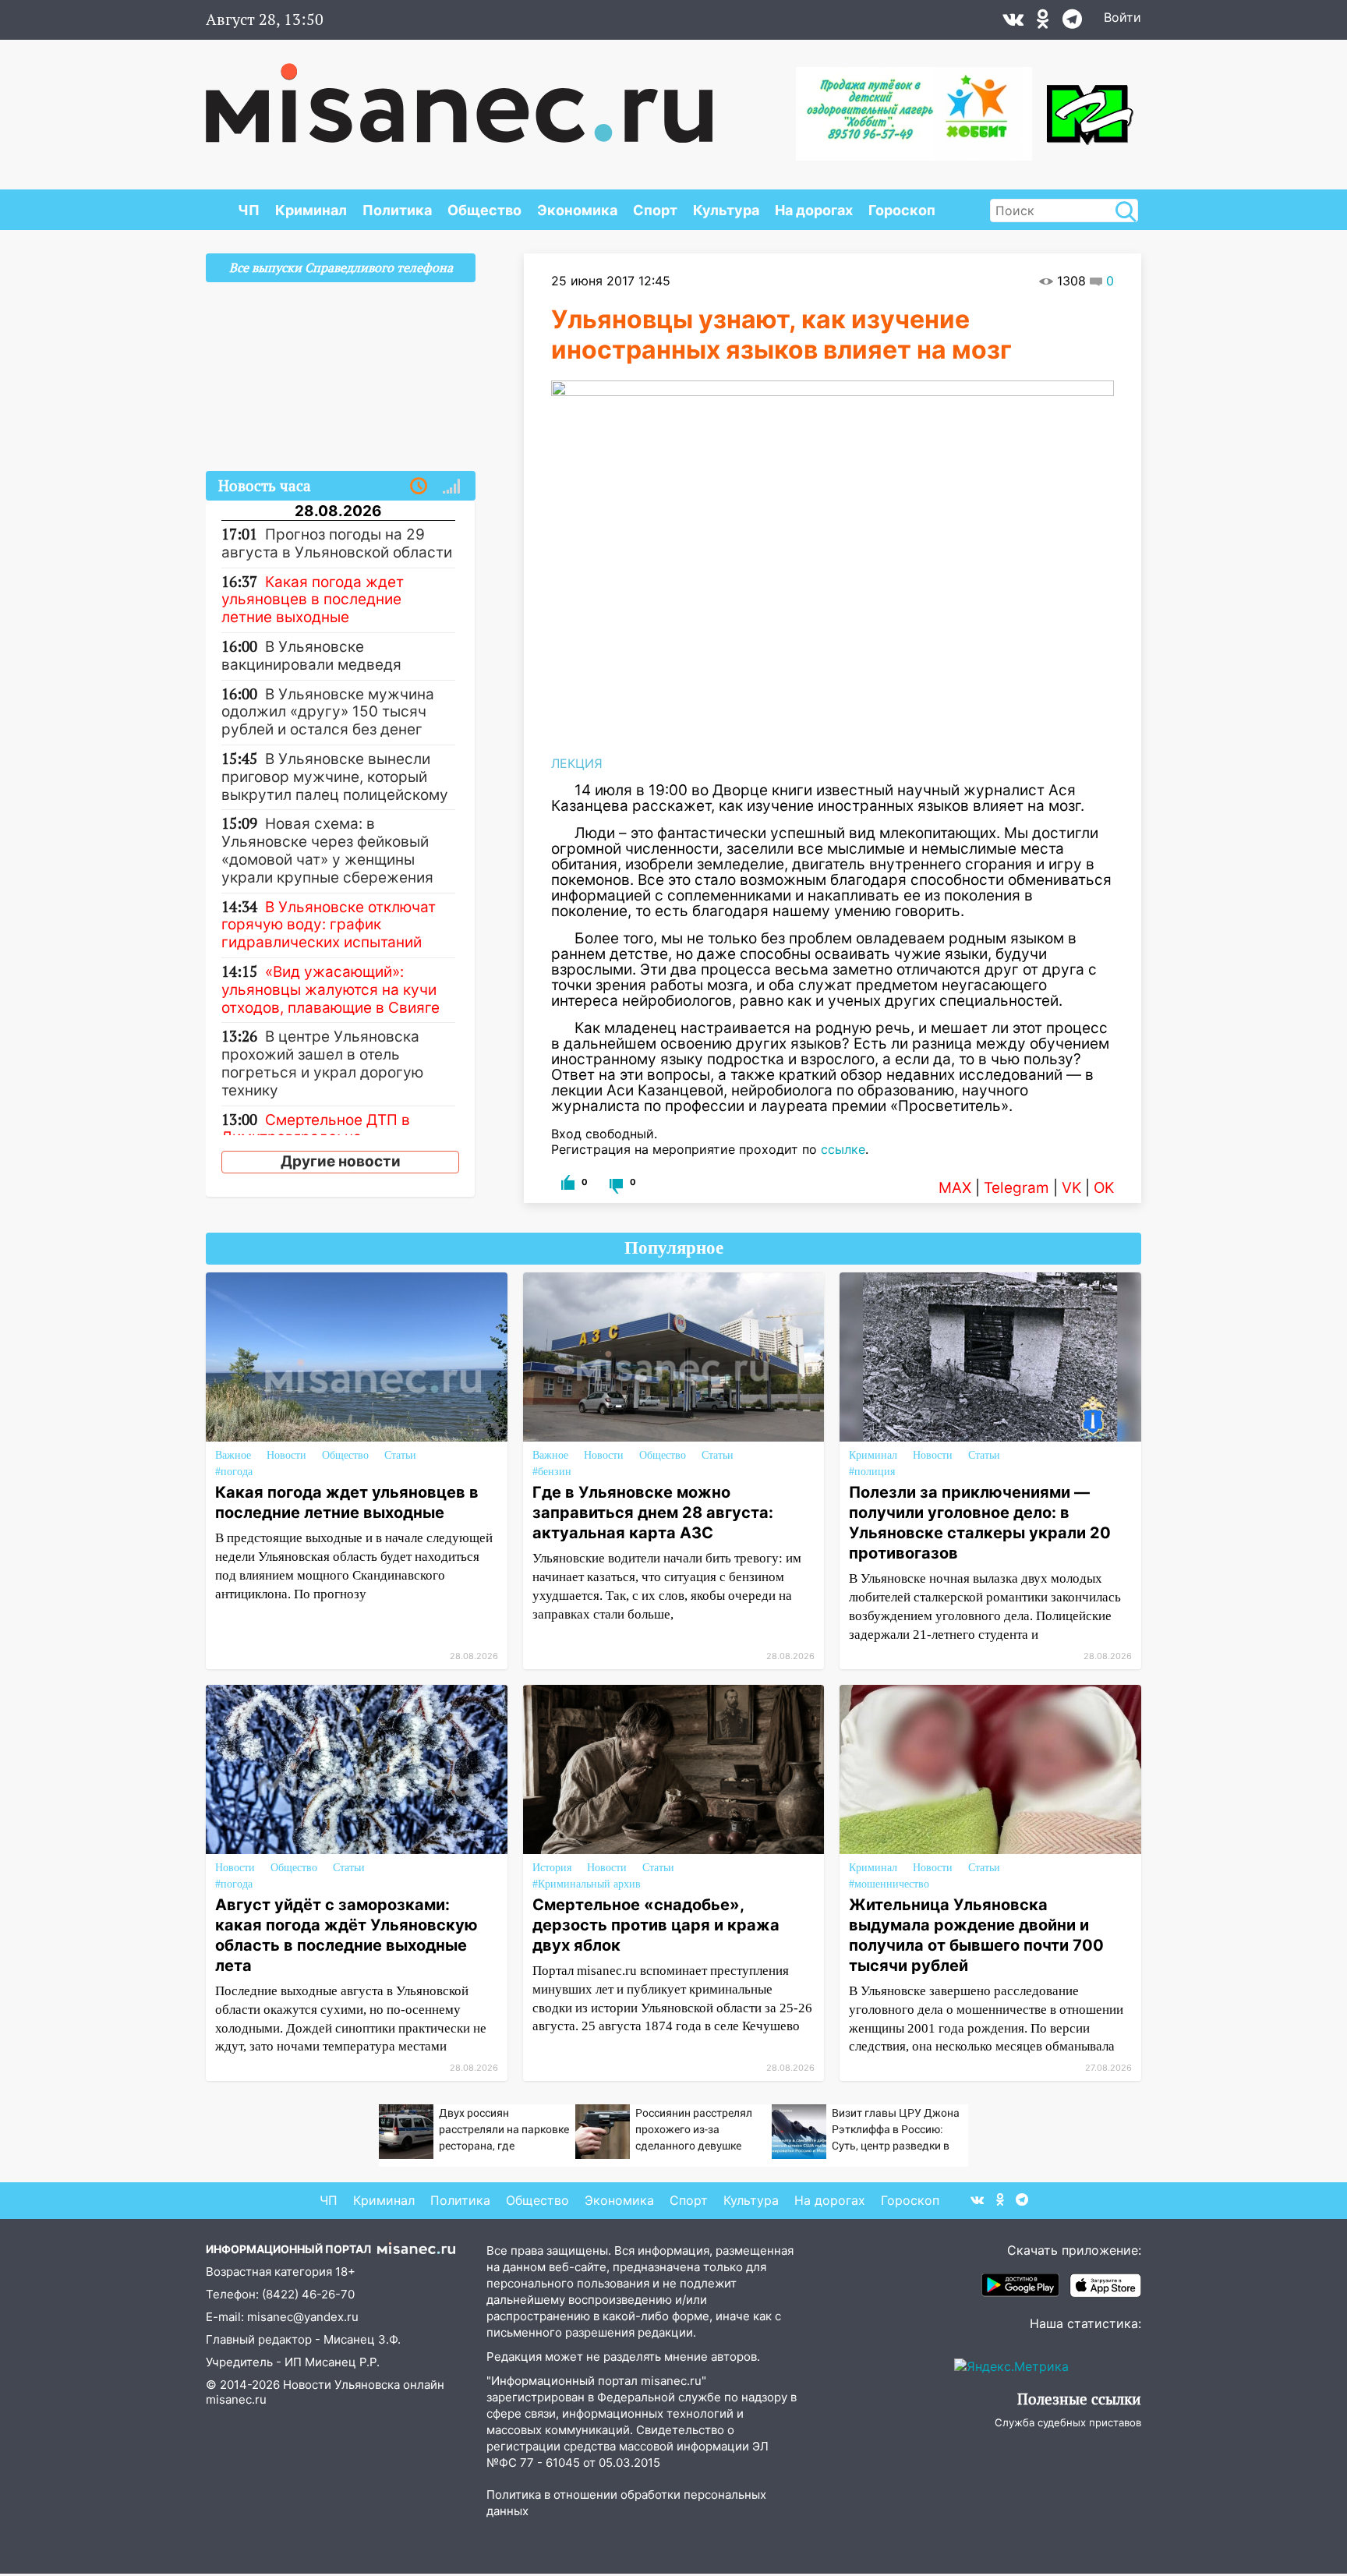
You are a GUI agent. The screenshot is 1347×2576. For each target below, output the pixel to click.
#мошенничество (889, 1884)
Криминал (311, 210)
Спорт (655, 210)
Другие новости (341, 1161)
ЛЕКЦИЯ (577, 763)
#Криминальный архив (587, 1884)
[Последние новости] (419, 487)
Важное (233, 1455)
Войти (1122, 17)
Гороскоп (902, 210)
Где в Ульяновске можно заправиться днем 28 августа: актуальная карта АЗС (653, 1513)
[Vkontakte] (1013, 23)
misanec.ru (236, 2399)
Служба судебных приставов (1068, 2422)
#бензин (552, 1472)
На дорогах (814, 210)
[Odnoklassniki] (1043, 23)
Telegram (1016, 1188)
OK (1104, 1188)
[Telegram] (1072, 23)
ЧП (249, 210)
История (552, 1868)
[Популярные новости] (451, 487)
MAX (955, 1188)
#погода (234, 1472)
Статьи (400, 1455)
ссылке (843, 1149)
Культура (726, 210)
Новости (286, 1455)
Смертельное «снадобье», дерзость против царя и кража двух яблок (656, 1925)
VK (1071, 1188)
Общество (484, 210)
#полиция (872, 1472)
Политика (397, 210)
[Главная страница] (459, 95)
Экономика (577, 210)
